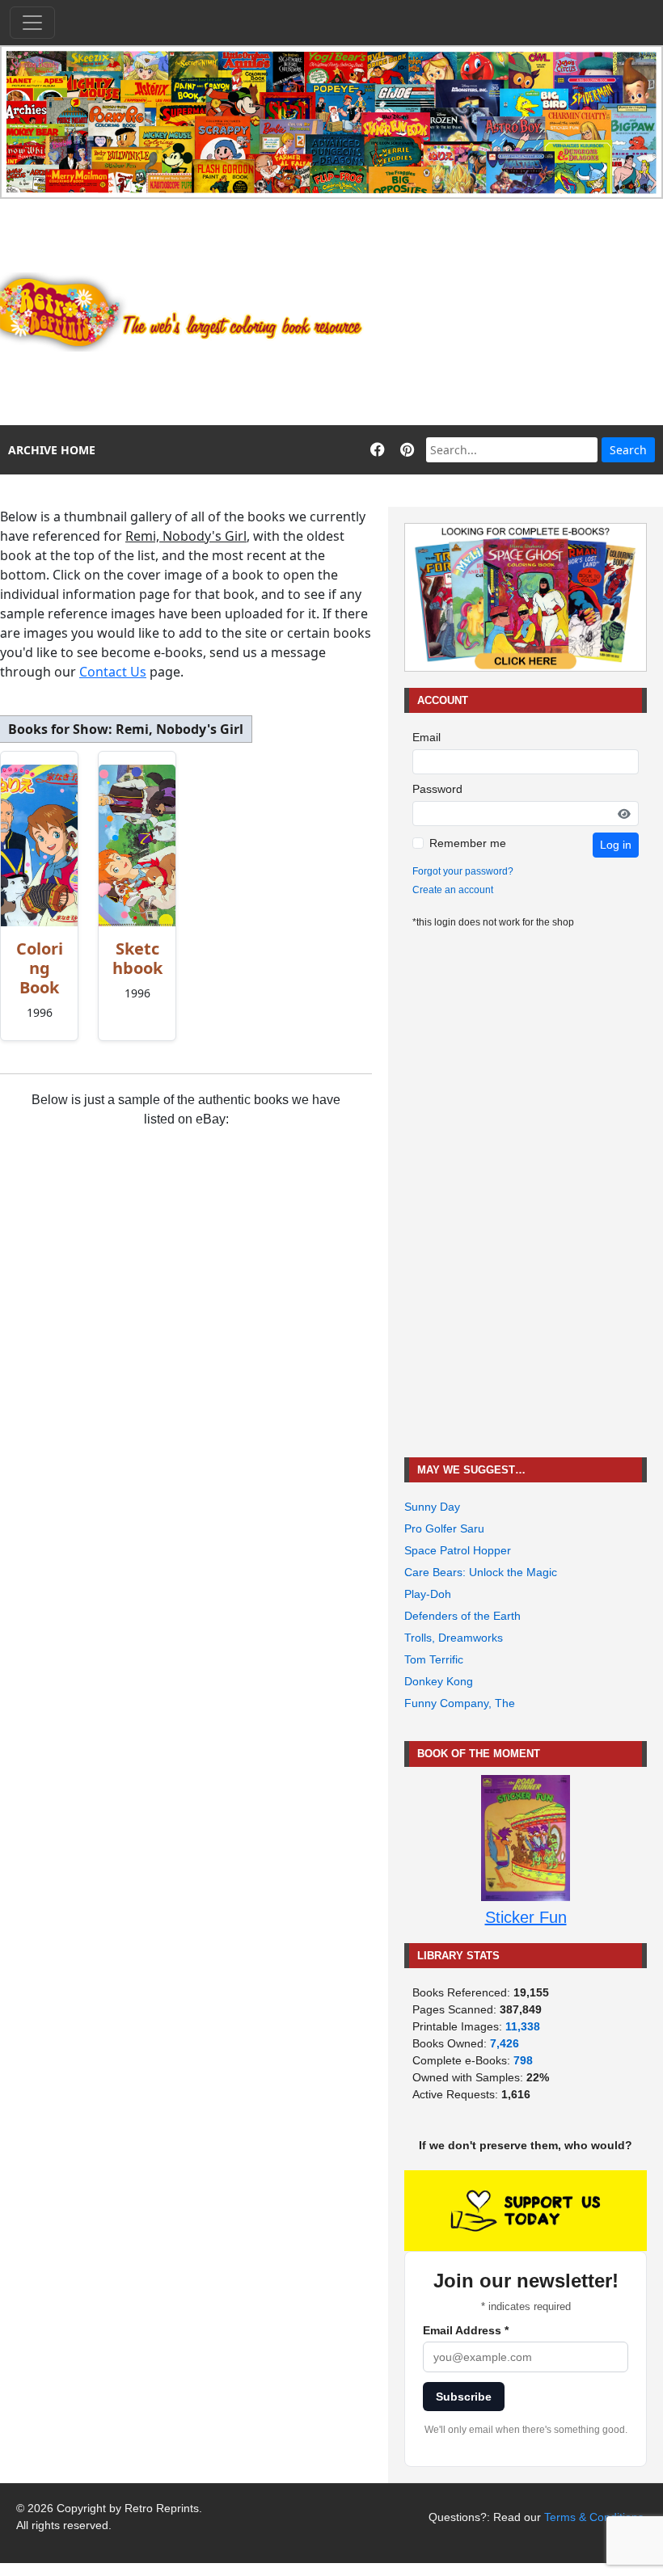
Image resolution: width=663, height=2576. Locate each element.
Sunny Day (432, 1507)
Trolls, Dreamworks (454, 1638)
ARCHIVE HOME (52, 450)
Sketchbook (137, 958)
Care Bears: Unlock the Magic (481, 1572)
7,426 (505, 2043)
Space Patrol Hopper (458, 1550)
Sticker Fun (526, 1917)
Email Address (466, 2330)
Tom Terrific (434, 1659)
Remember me (468, 843)
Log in (616, 845)
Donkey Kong (439, 1681)
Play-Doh (428, 1594)
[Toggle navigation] (32, 23)
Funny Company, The (460, 1703)
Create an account (453, 890)
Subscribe (464, 2397)
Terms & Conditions (594, 2517)
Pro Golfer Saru (444, 1528)
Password (437, 789)
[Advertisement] (522, 312)
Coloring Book (40, 968)
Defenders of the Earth (462, 1616)
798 (523, 2060)
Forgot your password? (463, 871)
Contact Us (113, 672)
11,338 (523, 2026)
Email (427, 737)
